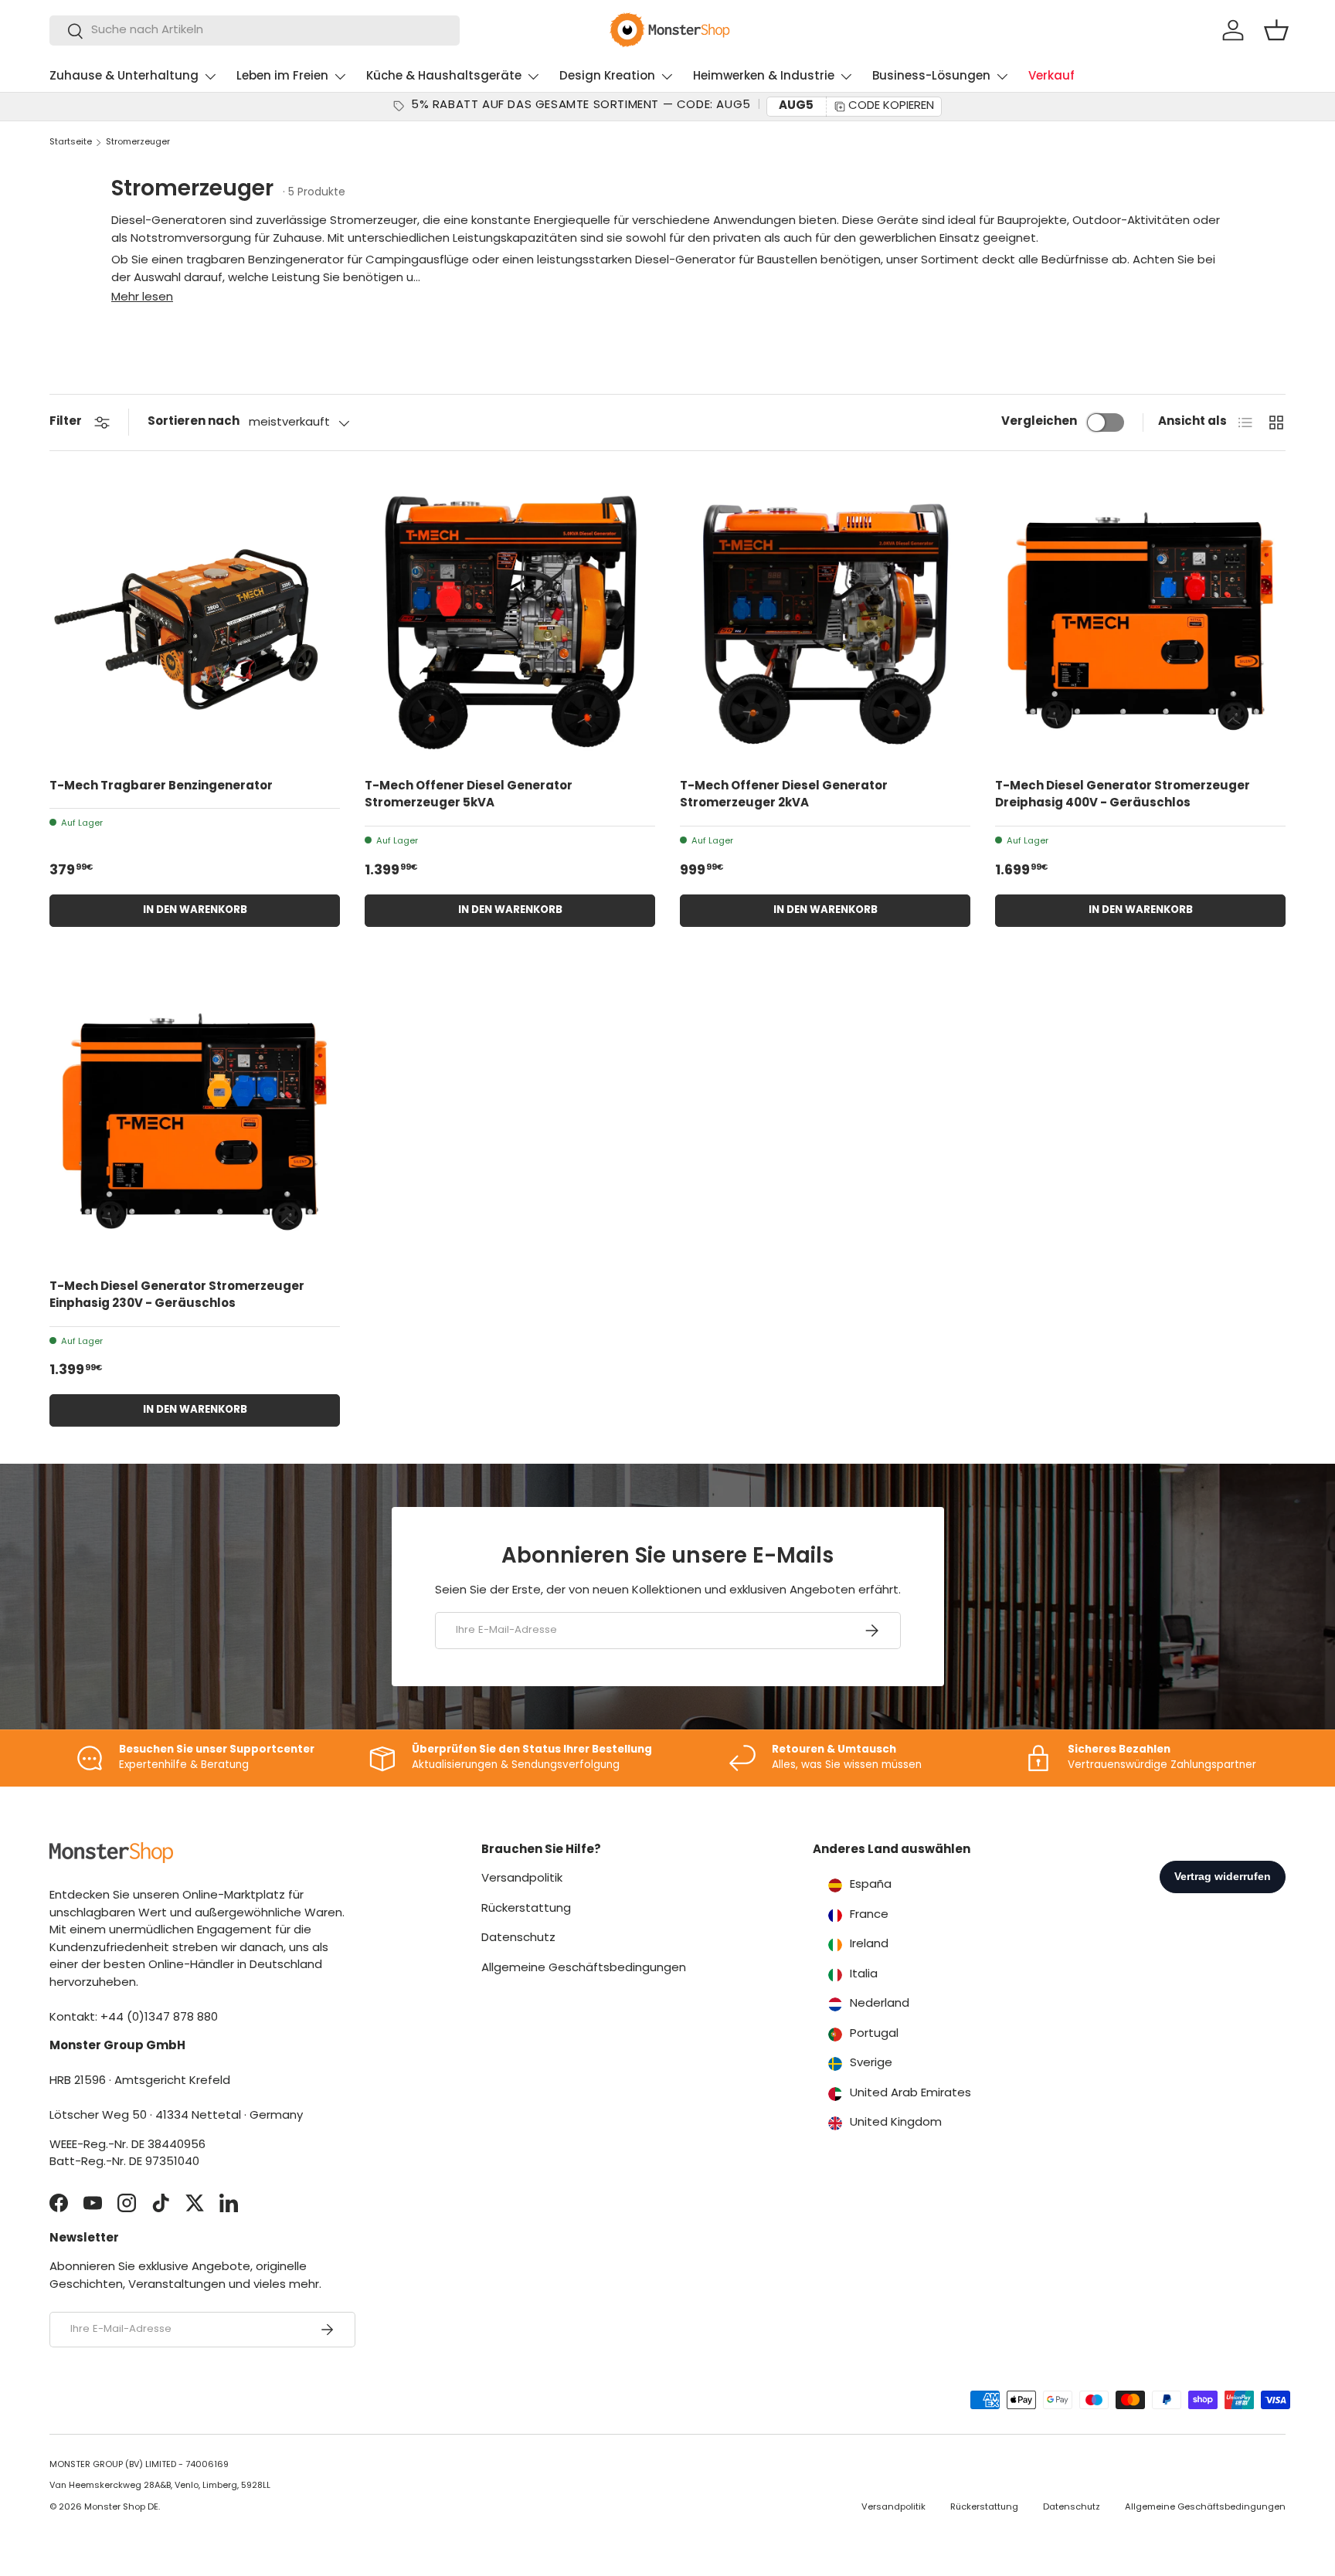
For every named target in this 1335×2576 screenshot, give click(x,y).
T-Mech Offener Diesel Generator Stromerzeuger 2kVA (784, 796)
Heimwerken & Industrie (764, 77)
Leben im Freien (282, 77)
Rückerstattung (526, 1909)
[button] (1276, 30)
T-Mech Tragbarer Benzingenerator (161, 787)
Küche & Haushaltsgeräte (444, 77)
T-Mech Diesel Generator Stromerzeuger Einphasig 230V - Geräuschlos (177, 1296)
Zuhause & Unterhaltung (124, 77)
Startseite (71, 143)
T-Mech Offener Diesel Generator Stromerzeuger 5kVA (469, 796)
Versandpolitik (522, 1879)
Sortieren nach (194, 422)
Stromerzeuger (138, 143)
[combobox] (255, 31)
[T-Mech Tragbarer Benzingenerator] (195, 621)
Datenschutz (518, 1938)
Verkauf (1051, 77)
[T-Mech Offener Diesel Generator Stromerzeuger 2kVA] (825, 621)
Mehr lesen (142, 298)
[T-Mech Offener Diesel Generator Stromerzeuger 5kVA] (510, 621)
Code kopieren (891, 106)
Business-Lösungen (931, 77)
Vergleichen (1039, 422)
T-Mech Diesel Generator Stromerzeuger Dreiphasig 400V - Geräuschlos (1123, 796)
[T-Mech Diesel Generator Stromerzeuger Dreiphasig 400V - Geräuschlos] (1140, 621)
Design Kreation (607, 77)
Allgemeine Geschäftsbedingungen (584, 1968)
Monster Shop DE (121, 2508)
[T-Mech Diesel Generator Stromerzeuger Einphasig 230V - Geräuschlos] (195, 1122)
